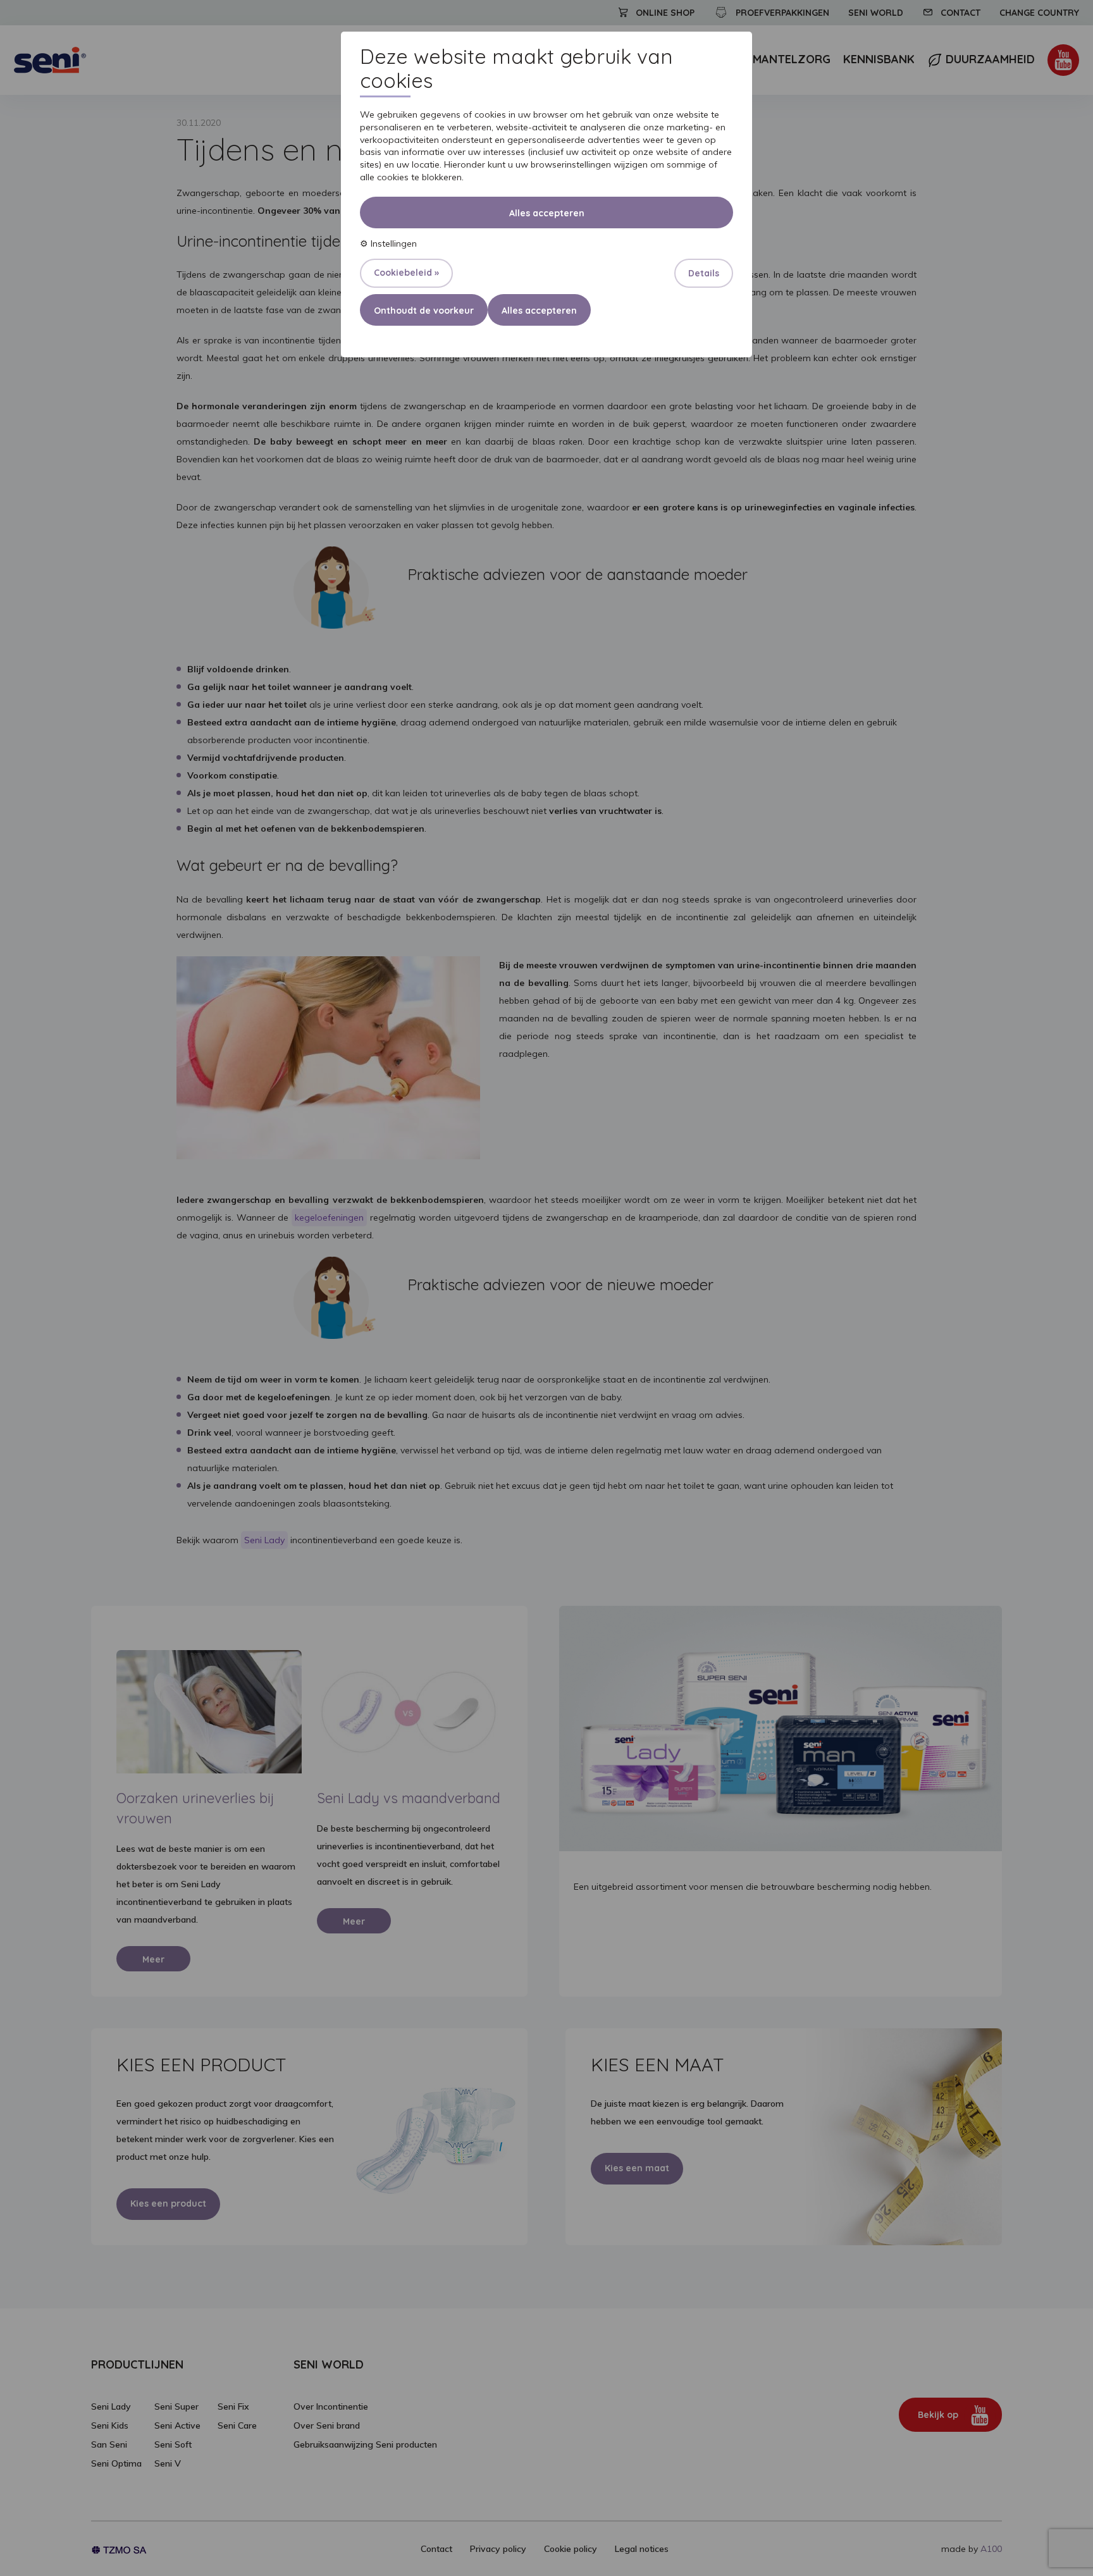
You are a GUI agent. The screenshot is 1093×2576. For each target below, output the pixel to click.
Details (704, 273)
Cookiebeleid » (406, 273)
